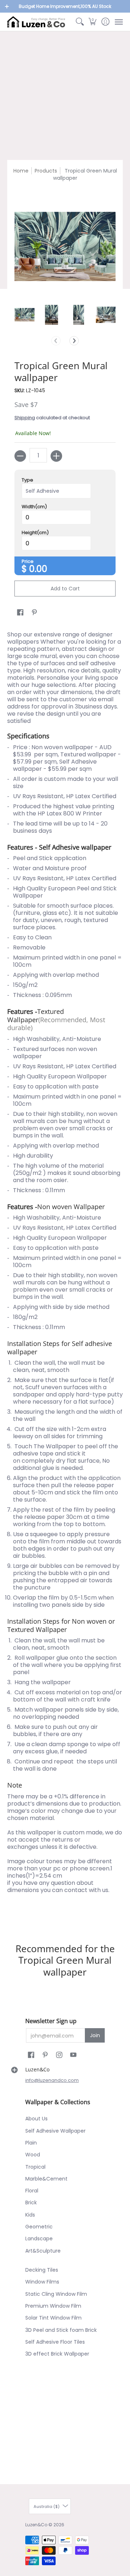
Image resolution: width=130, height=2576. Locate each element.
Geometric (39, 2227)
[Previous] (56, 341)
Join (95, 2035)
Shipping (25, 418)
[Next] (74, 341)
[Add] (56, 456)
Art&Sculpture (43, 2251)
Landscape (39, 2239)
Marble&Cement (46, 2179)
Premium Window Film (53, 2306)
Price (28, 562)
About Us (36, 2119)
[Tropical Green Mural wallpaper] (24, 315)
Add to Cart (65, 589)
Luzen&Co (36, 2525)
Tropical (35, 2167)
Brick (31, 2202)
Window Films (42, 2282)
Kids (30, 2215)
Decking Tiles (42, 2270)
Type (27, 480)
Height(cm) (35, 533)
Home (21, 171)
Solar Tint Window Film (53, 2318)
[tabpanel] (65, 1274)
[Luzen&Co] (36, 22)
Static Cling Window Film (56, 2294)
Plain (31, 2143)
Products (46, 171)
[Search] (80, 22)
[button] (93, 22)
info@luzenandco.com (52, 2080)
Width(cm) (34, 507)
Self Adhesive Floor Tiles (55, 2342)
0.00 (38, 569)
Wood (33, 2155)
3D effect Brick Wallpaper (57, 2354)
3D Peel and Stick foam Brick (61, 2330)
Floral (32, 2191)
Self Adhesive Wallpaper (55, 2131)
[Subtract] (20, 456)
